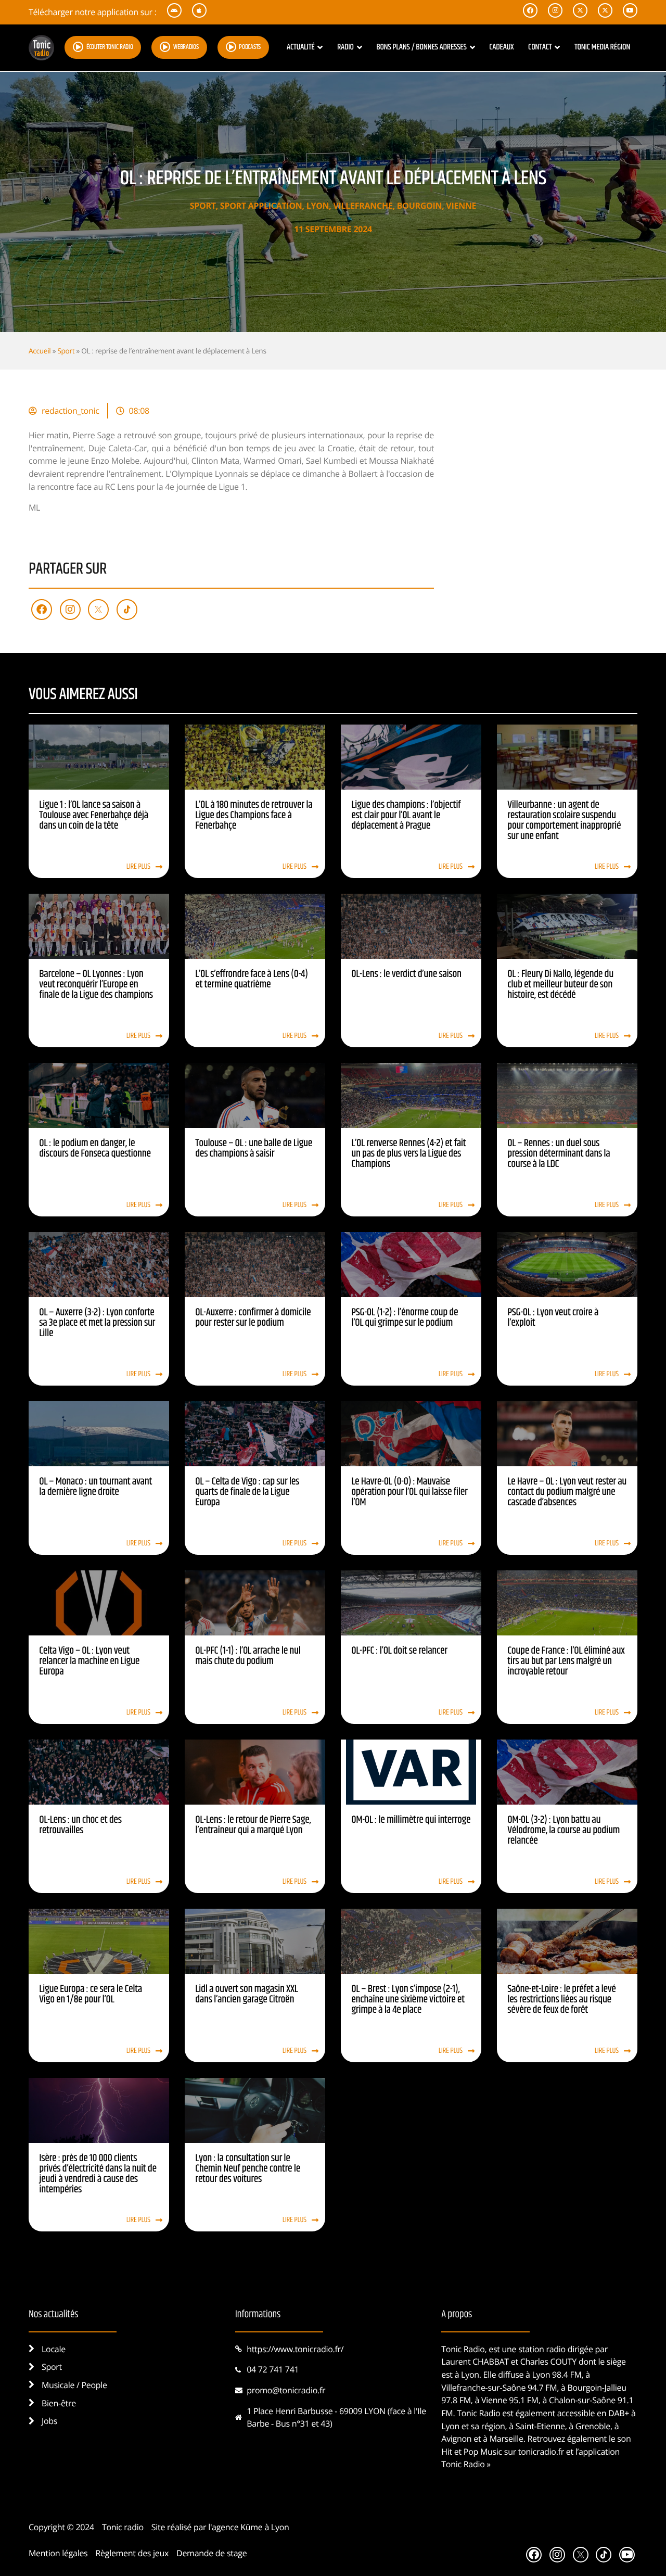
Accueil (40, 351)
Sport (203, 206)
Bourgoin (419, 206)
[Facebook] (42, 610)
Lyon (318, 206)
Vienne (461, 206)
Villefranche (363, 206)
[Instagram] (70, 610)
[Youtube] (627, 2555)
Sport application (261, 206)
